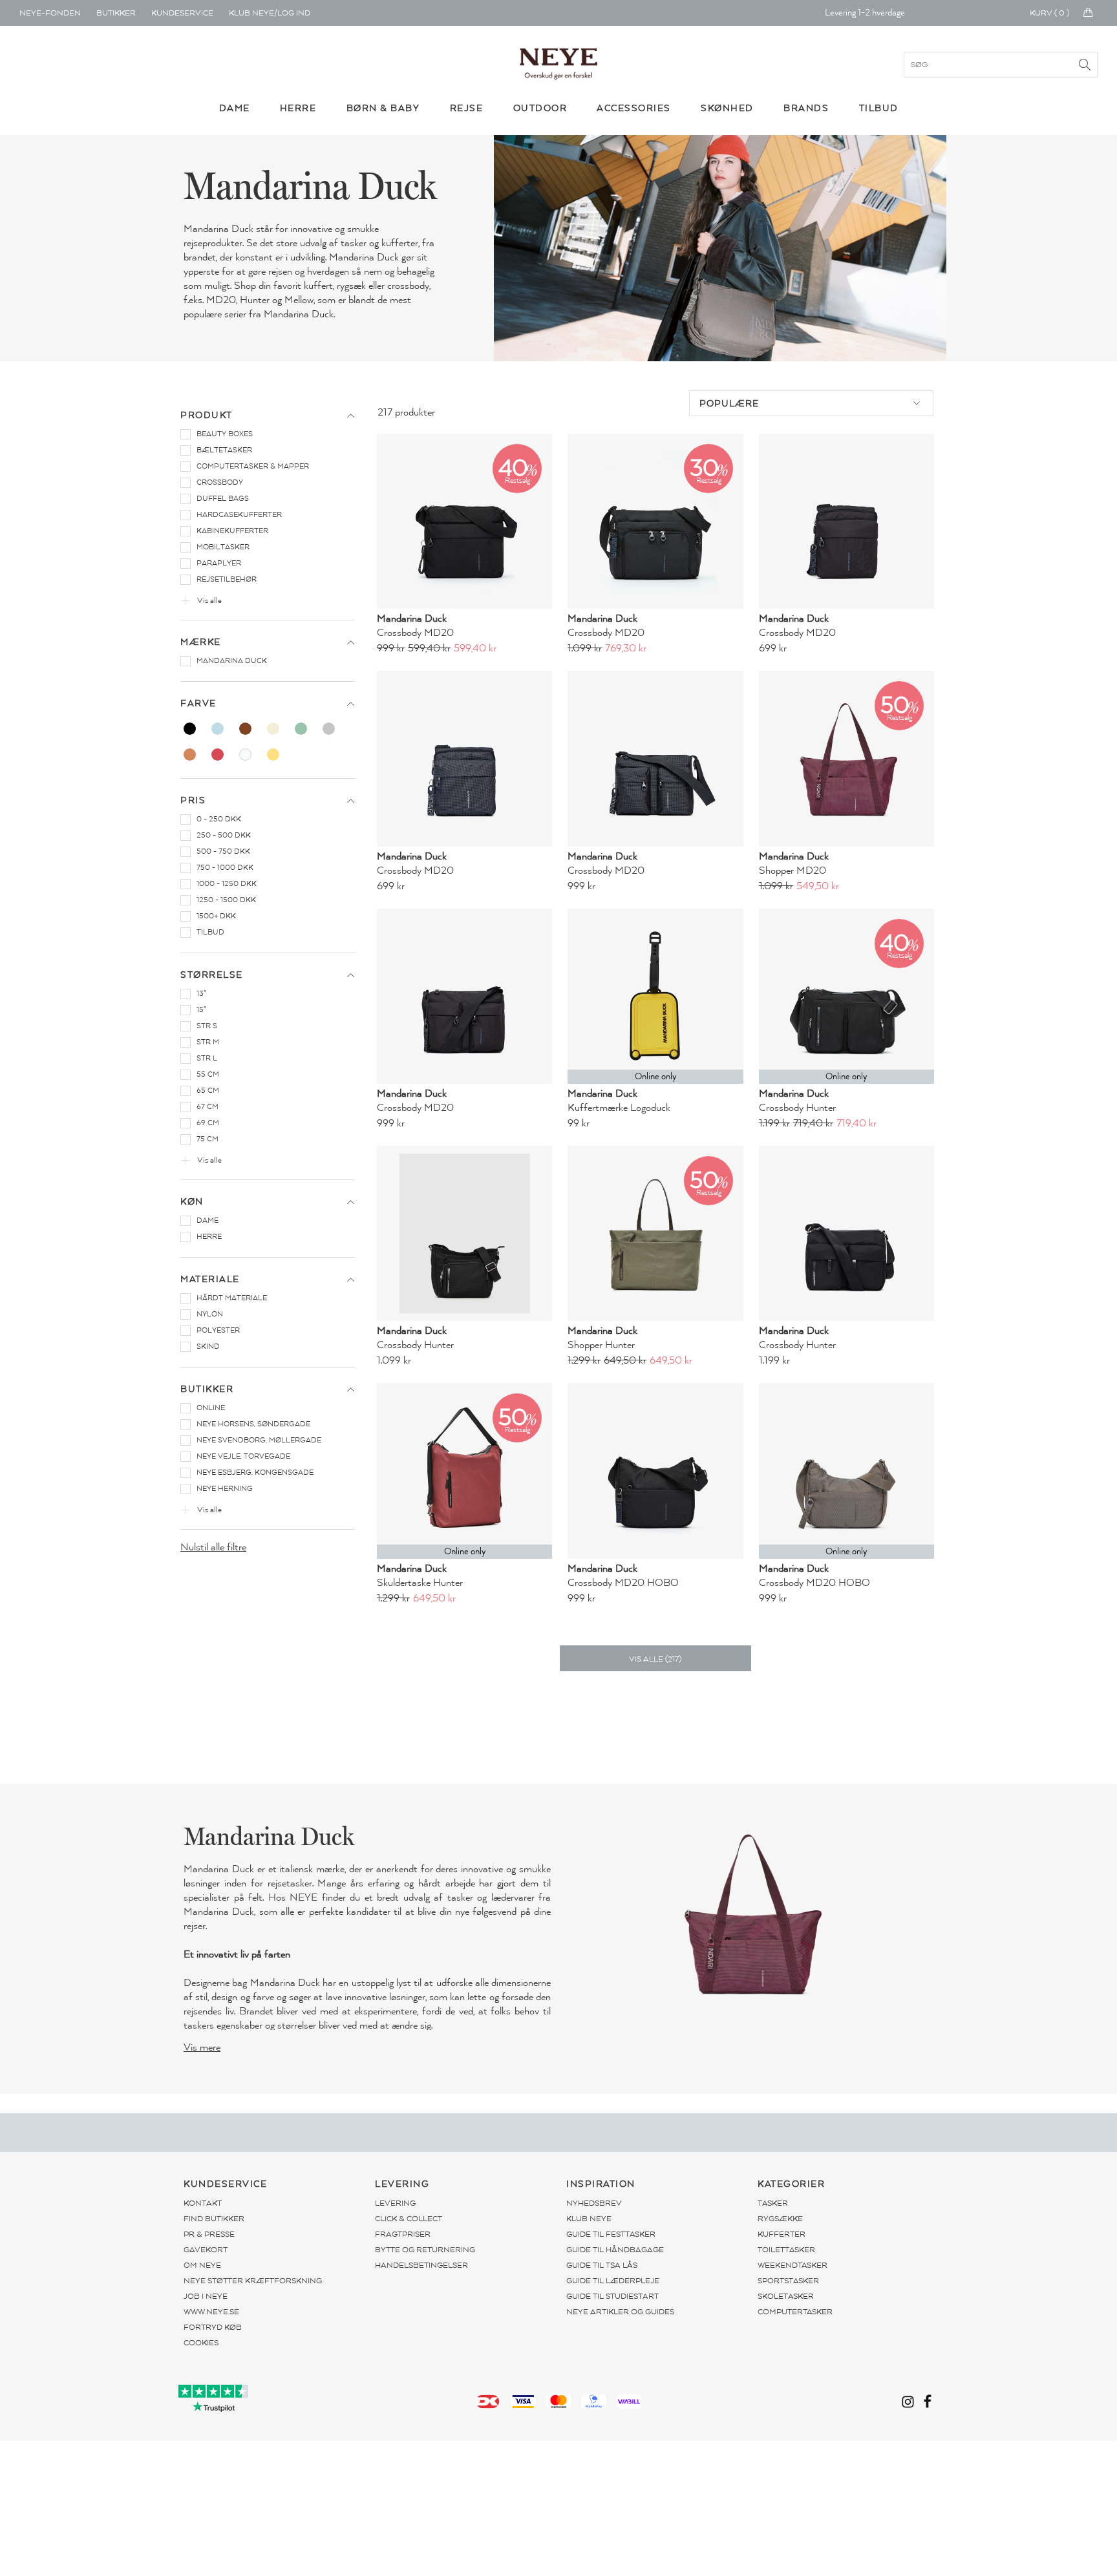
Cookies (201, 2343)
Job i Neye (206, 2296)
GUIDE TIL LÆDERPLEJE (613, 2281)
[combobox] (811, 403)
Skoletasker (786, 2296)
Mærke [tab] (201, 642)
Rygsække (780, 2219)
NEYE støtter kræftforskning (253, 2281)
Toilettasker (786, 2250)
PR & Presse (209, 2234)
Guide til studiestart (612, 2296)
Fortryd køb (213, 2327)
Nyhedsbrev (594, 2203)
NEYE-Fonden (50, 13)
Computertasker (795, 2312)
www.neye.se (211, 2312)
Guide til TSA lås (602, 2265)
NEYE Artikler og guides (620, 2312)
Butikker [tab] (207, 1389)
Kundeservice (182, 13)
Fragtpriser (403, 2234)
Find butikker (214, 2219)
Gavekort (206, 2250)
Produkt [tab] (207, 415)
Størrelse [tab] (212, 975)
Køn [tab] (192, 1202)
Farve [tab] (198, 703)
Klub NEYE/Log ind (270, 13)
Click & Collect (409, 2219)
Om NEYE (202, 2265)
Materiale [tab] (210, 1279)
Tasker (773, 2203)
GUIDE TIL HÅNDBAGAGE (615, 2250)
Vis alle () (655, 1659)
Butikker (116, 13)
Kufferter (782, 2234)
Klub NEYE (589, 2219)
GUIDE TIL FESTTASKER (611, 2234)
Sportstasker (788, 2281)
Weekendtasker (793, 2265)
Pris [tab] (193, 800)
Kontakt (203, 2203)
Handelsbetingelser (421, 2265)
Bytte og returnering (425, 2250)
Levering (395, 2203)
